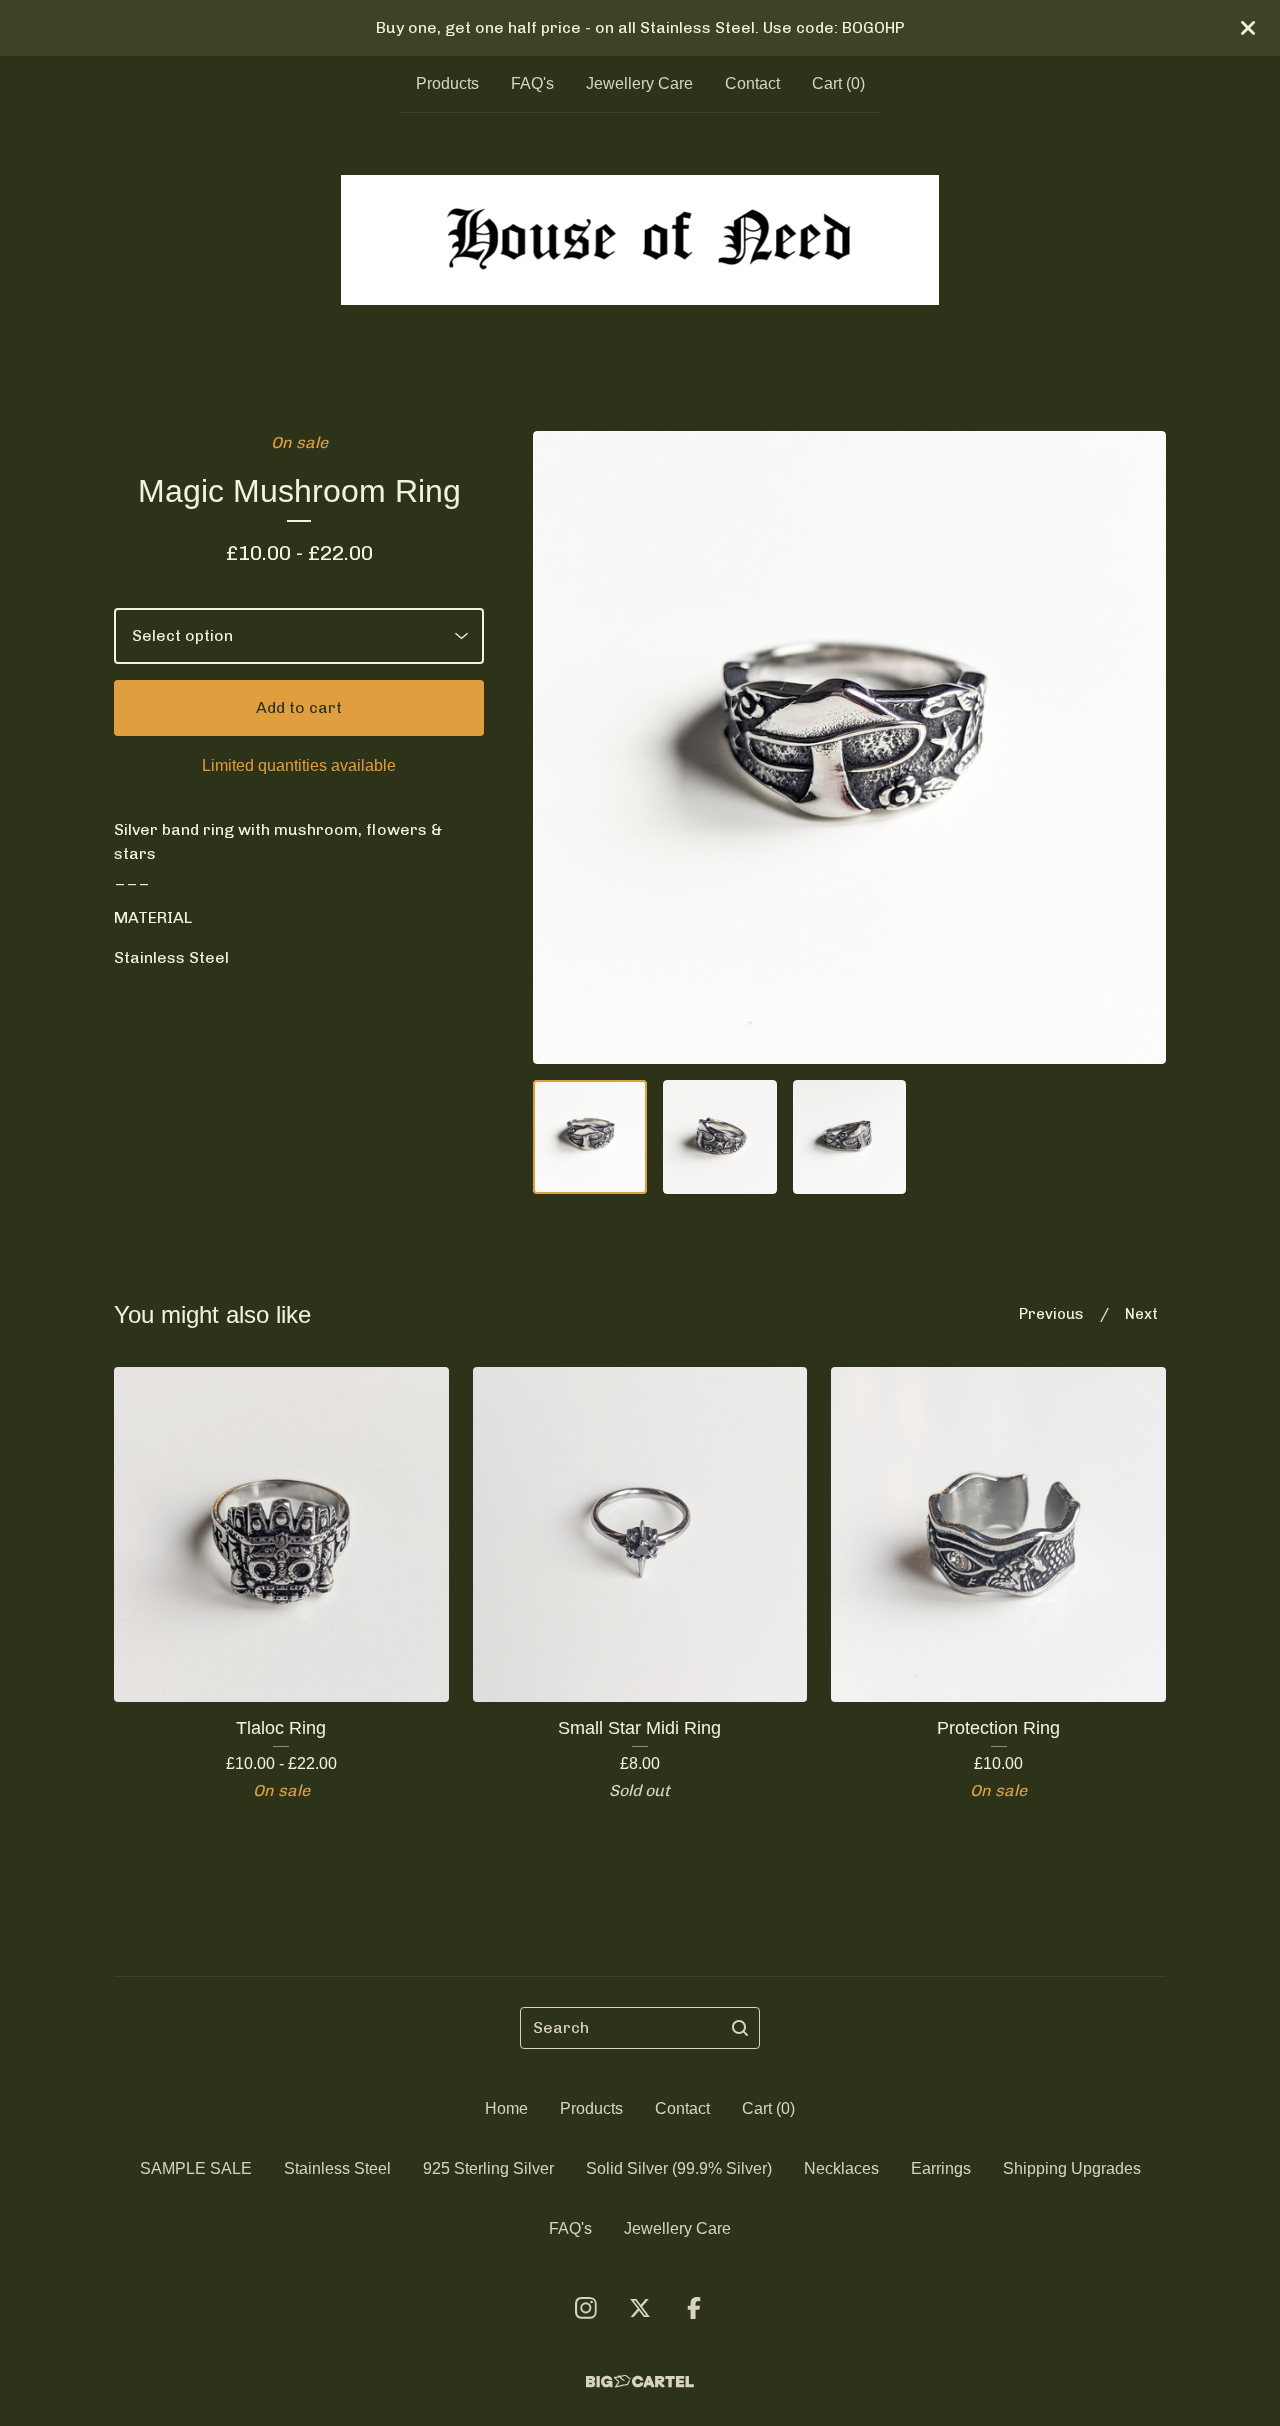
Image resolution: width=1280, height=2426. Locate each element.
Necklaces (841, 2168)
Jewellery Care (639, 83)
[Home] (640, 240)
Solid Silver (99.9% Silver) (679, 2168)
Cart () (838, 83)
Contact (752, 83)
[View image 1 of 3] (590, 1137)
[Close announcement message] (1248, 28)
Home (506, 2108)
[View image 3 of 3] (850, 1137)
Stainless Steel (337, 2168)
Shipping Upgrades (1072, 2168)
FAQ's (532, 83)
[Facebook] (694, 2308)
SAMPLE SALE (196, 2168)
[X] (640, 2308)
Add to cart (299, 707)
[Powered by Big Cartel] (640, 2381)
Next (1141, 1314)
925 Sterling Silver (488, 2168)
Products (447, 83)
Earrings (941, 2168)
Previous (1051, 1314)
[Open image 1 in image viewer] (849, 747)
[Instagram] (586, 2308)
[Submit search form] (740, 2028)
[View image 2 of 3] (720, 1137)
